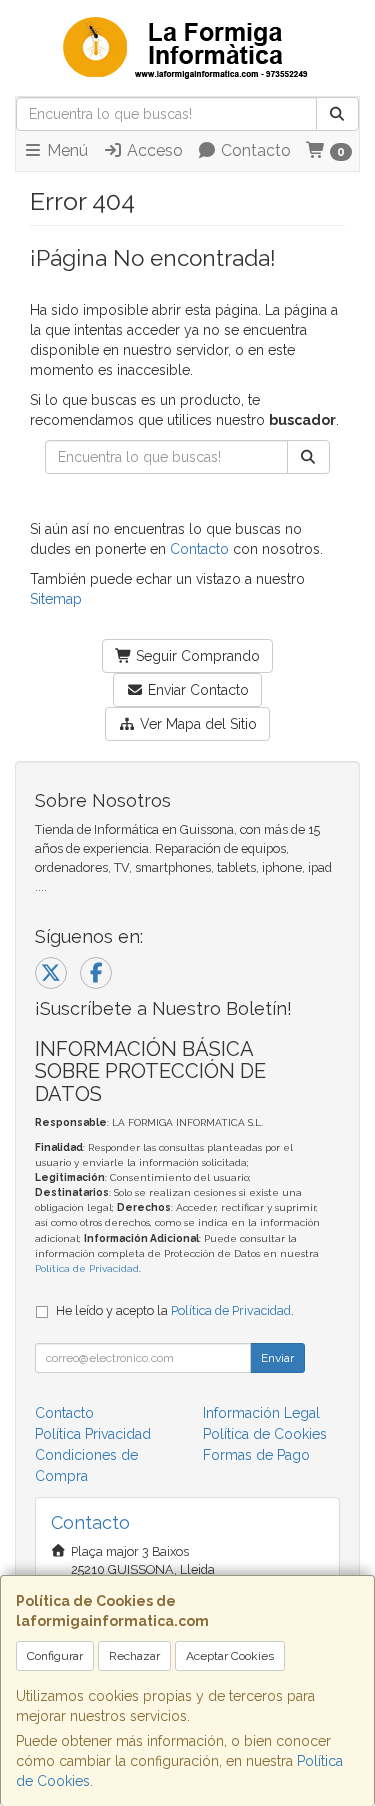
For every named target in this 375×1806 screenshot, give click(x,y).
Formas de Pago (256, 1455)
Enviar (277, 1358)
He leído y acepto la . (175, 1310)
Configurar (55, 1656)
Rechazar (134, 1656)
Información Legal (261, 1413)
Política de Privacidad (87, 1268)
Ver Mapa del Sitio (196, 724)
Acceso (153, 150)
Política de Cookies (265, 1434)
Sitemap (56, 599)
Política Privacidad (93, 1434)
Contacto (254, 150)
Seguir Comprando (196, 656)
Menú (65, 150)
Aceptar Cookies (230, 1656)
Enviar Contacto (196, 690)
